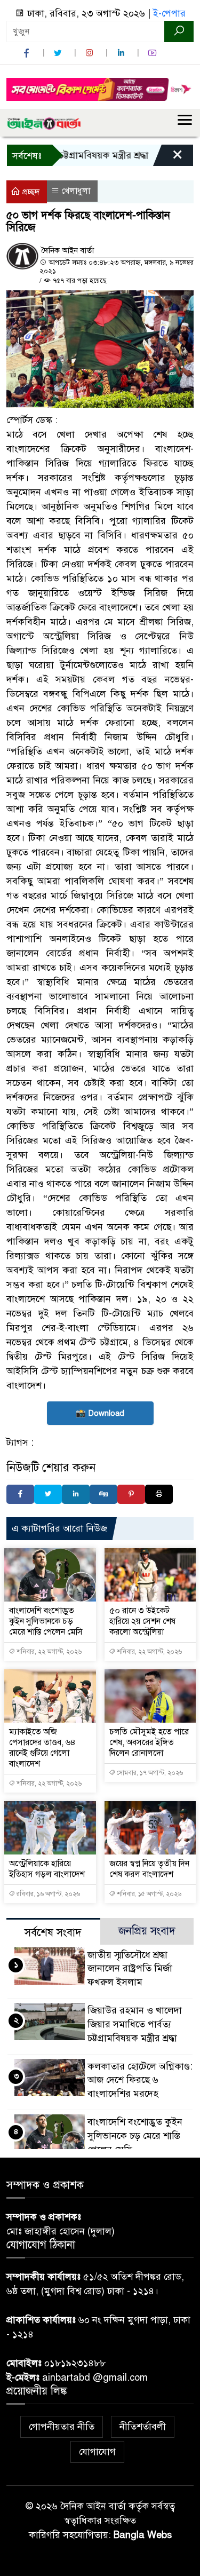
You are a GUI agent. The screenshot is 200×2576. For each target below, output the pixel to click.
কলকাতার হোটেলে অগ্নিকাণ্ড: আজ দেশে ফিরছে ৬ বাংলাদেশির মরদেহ (140, 2080)
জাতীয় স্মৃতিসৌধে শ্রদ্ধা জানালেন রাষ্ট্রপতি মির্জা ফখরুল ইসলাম (130, 1969)
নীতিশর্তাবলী (143, 2427)
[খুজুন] (179, 31)
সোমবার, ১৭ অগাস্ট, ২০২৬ (149, 1773)
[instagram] (91, 53)
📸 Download (100, 1413)
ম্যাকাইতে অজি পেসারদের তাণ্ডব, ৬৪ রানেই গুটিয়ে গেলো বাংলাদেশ (42, 1748)
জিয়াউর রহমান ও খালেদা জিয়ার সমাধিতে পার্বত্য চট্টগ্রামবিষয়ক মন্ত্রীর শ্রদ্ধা (135, 2024)
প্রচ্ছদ (30, 192)
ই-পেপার (169, 13)
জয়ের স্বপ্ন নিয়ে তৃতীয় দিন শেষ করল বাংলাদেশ (149, 1869)
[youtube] (154, 53)
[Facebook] (20, 1494)
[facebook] (28, 53)
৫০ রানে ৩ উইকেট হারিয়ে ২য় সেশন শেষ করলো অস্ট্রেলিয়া (142, 1621)
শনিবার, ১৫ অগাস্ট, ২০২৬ (148, 1894)
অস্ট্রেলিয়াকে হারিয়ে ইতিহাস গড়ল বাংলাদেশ (47, 1869)
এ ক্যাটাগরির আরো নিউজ (59, 1528)
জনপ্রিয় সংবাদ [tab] (147, 1931)
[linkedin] (122, 53)
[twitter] (59, 53)
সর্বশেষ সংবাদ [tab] (53, 1933)
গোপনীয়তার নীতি (62, 2427)
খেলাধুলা (76, 191)
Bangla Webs (143, 2535)
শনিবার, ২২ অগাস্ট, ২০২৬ (48, 1652)
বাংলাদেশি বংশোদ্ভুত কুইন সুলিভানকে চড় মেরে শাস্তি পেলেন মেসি (46, 1621)
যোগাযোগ (97, 2452)
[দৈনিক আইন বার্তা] (44, 123)
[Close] (168, 158)
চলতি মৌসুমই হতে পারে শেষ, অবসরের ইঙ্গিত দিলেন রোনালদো (149, 1742)
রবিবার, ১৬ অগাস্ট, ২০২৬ (47, 1894)
